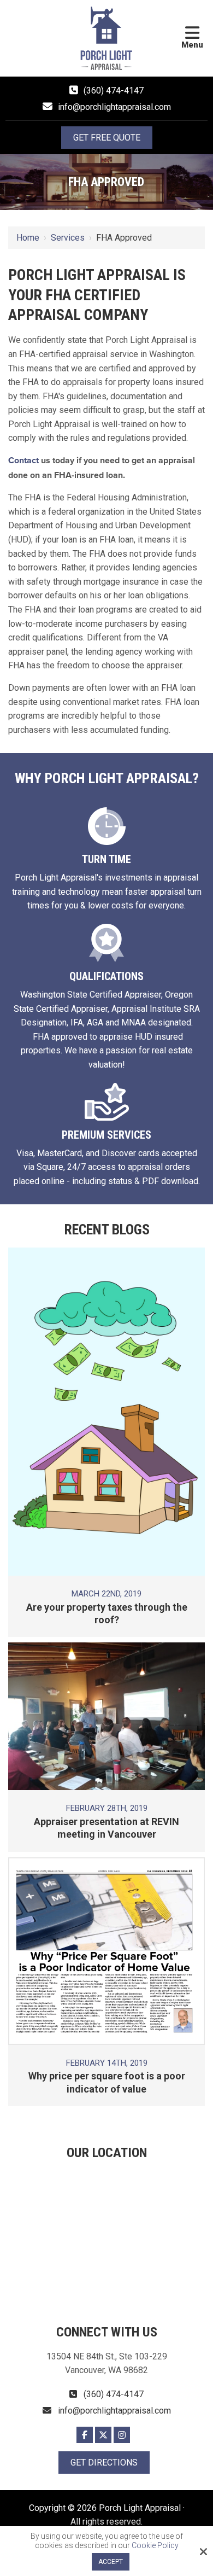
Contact (23, 461)
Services (68, 238)
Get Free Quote (107, 138)
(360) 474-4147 (114, 91)
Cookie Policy (155, 2545)
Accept (111, 2562)
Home (28, 238)
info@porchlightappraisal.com (114, 107)
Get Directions (104, 2463)
